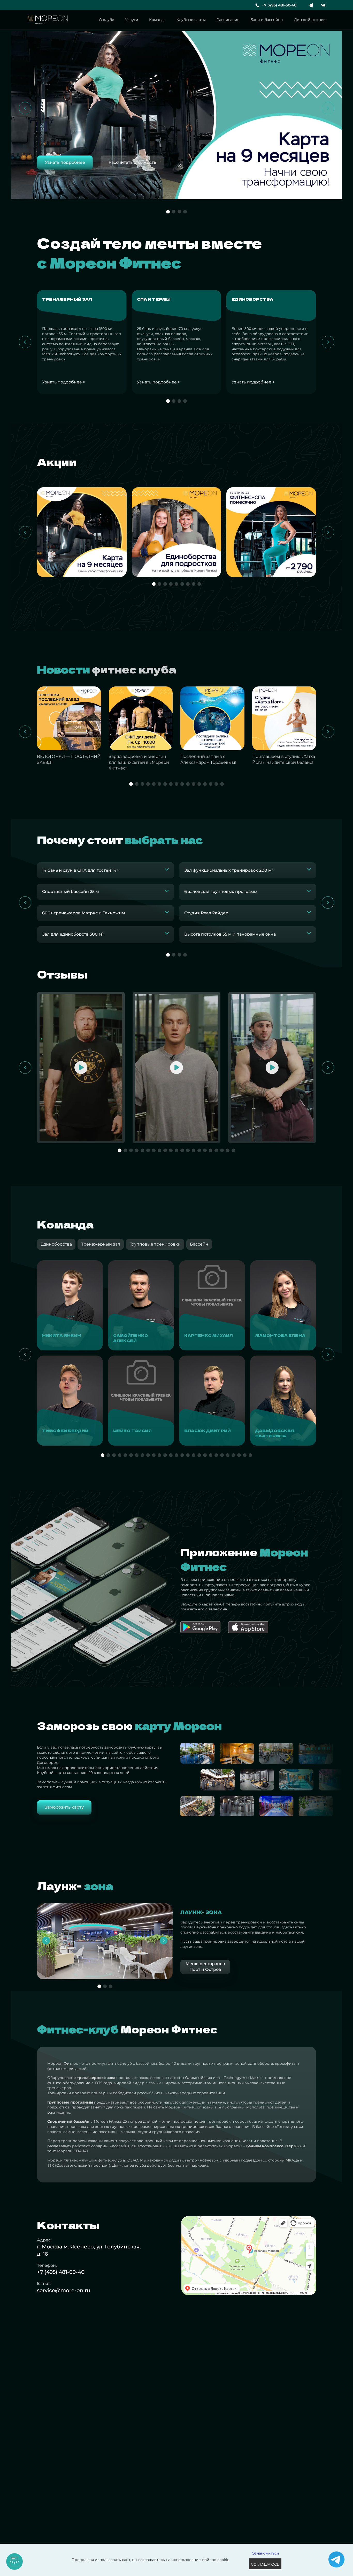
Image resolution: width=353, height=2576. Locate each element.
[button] (25, 108)
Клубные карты (191, 20)
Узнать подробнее (64, 382)
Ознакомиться (265, 2553)
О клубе (107, 20)
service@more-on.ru (64, 2290)
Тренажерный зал (101, 1244)
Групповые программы (70, 2102)
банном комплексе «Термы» (274, 2146)
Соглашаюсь (265, 2564)
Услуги (132, 20)
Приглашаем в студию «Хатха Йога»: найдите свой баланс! (284, 759)
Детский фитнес (310, 20)
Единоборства (56, 1244)
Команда (157, 20)
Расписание (228, 20)
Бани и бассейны (267, 20)
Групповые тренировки (155, 1244)
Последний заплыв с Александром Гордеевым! (208, 759)
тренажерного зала (96, 2078)
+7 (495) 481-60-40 (279, 5)
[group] (70, 1305)
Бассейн (199, 1244)
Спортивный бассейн (68, 2121)
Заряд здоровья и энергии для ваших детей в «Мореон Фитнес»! (139, 762)
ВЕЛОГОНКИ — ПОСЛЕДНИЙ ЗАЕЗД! (69, 759)
